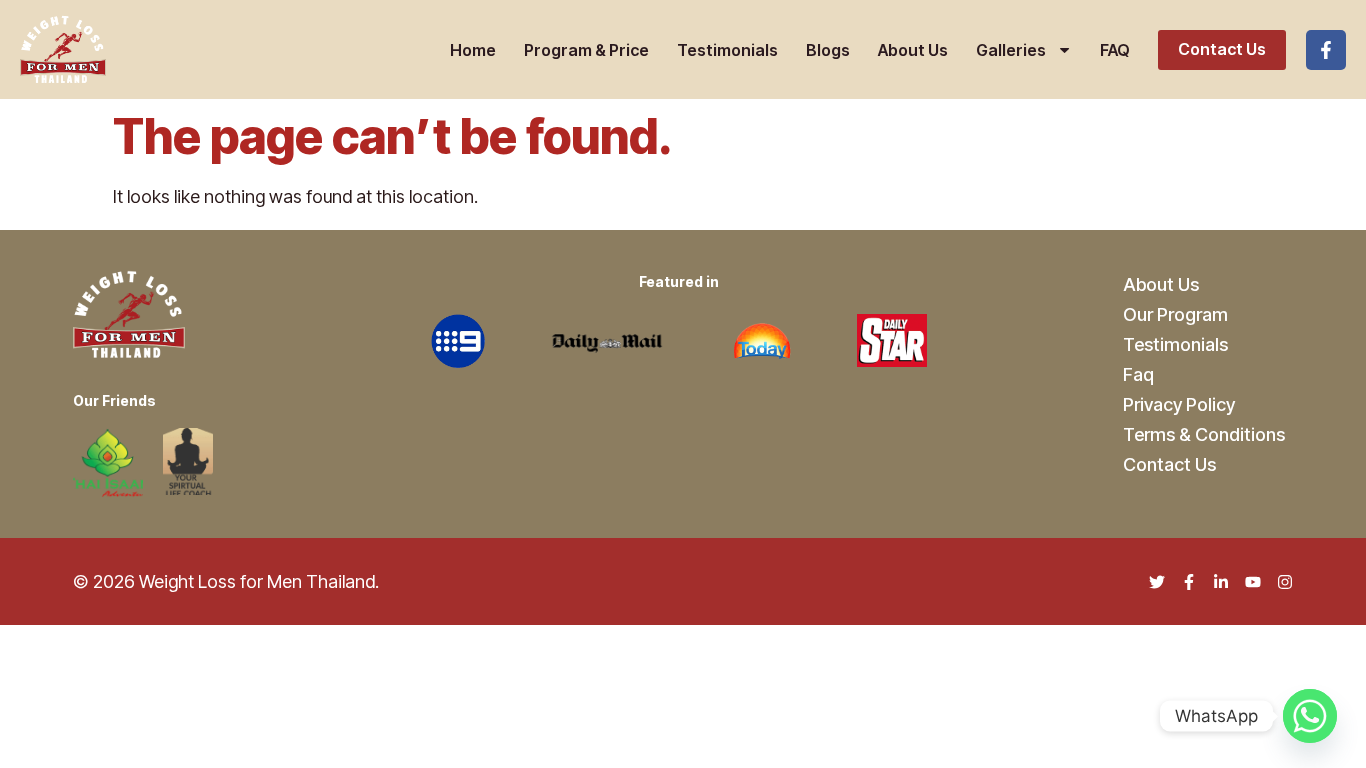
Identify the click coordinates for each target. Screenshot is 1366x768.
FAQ (1115, 50)
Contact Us (1222, 49)
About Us (913, 50)
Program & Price (586, 50)
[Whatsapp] (1310, 716)
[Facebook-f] (1326, 50)
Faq (1138, 374)
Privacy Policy (1179, 404)
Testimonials (727, 50)
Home (473, 50)
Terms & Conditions (1204, 434)
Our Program (1175, 314)
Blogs (828, 50)
